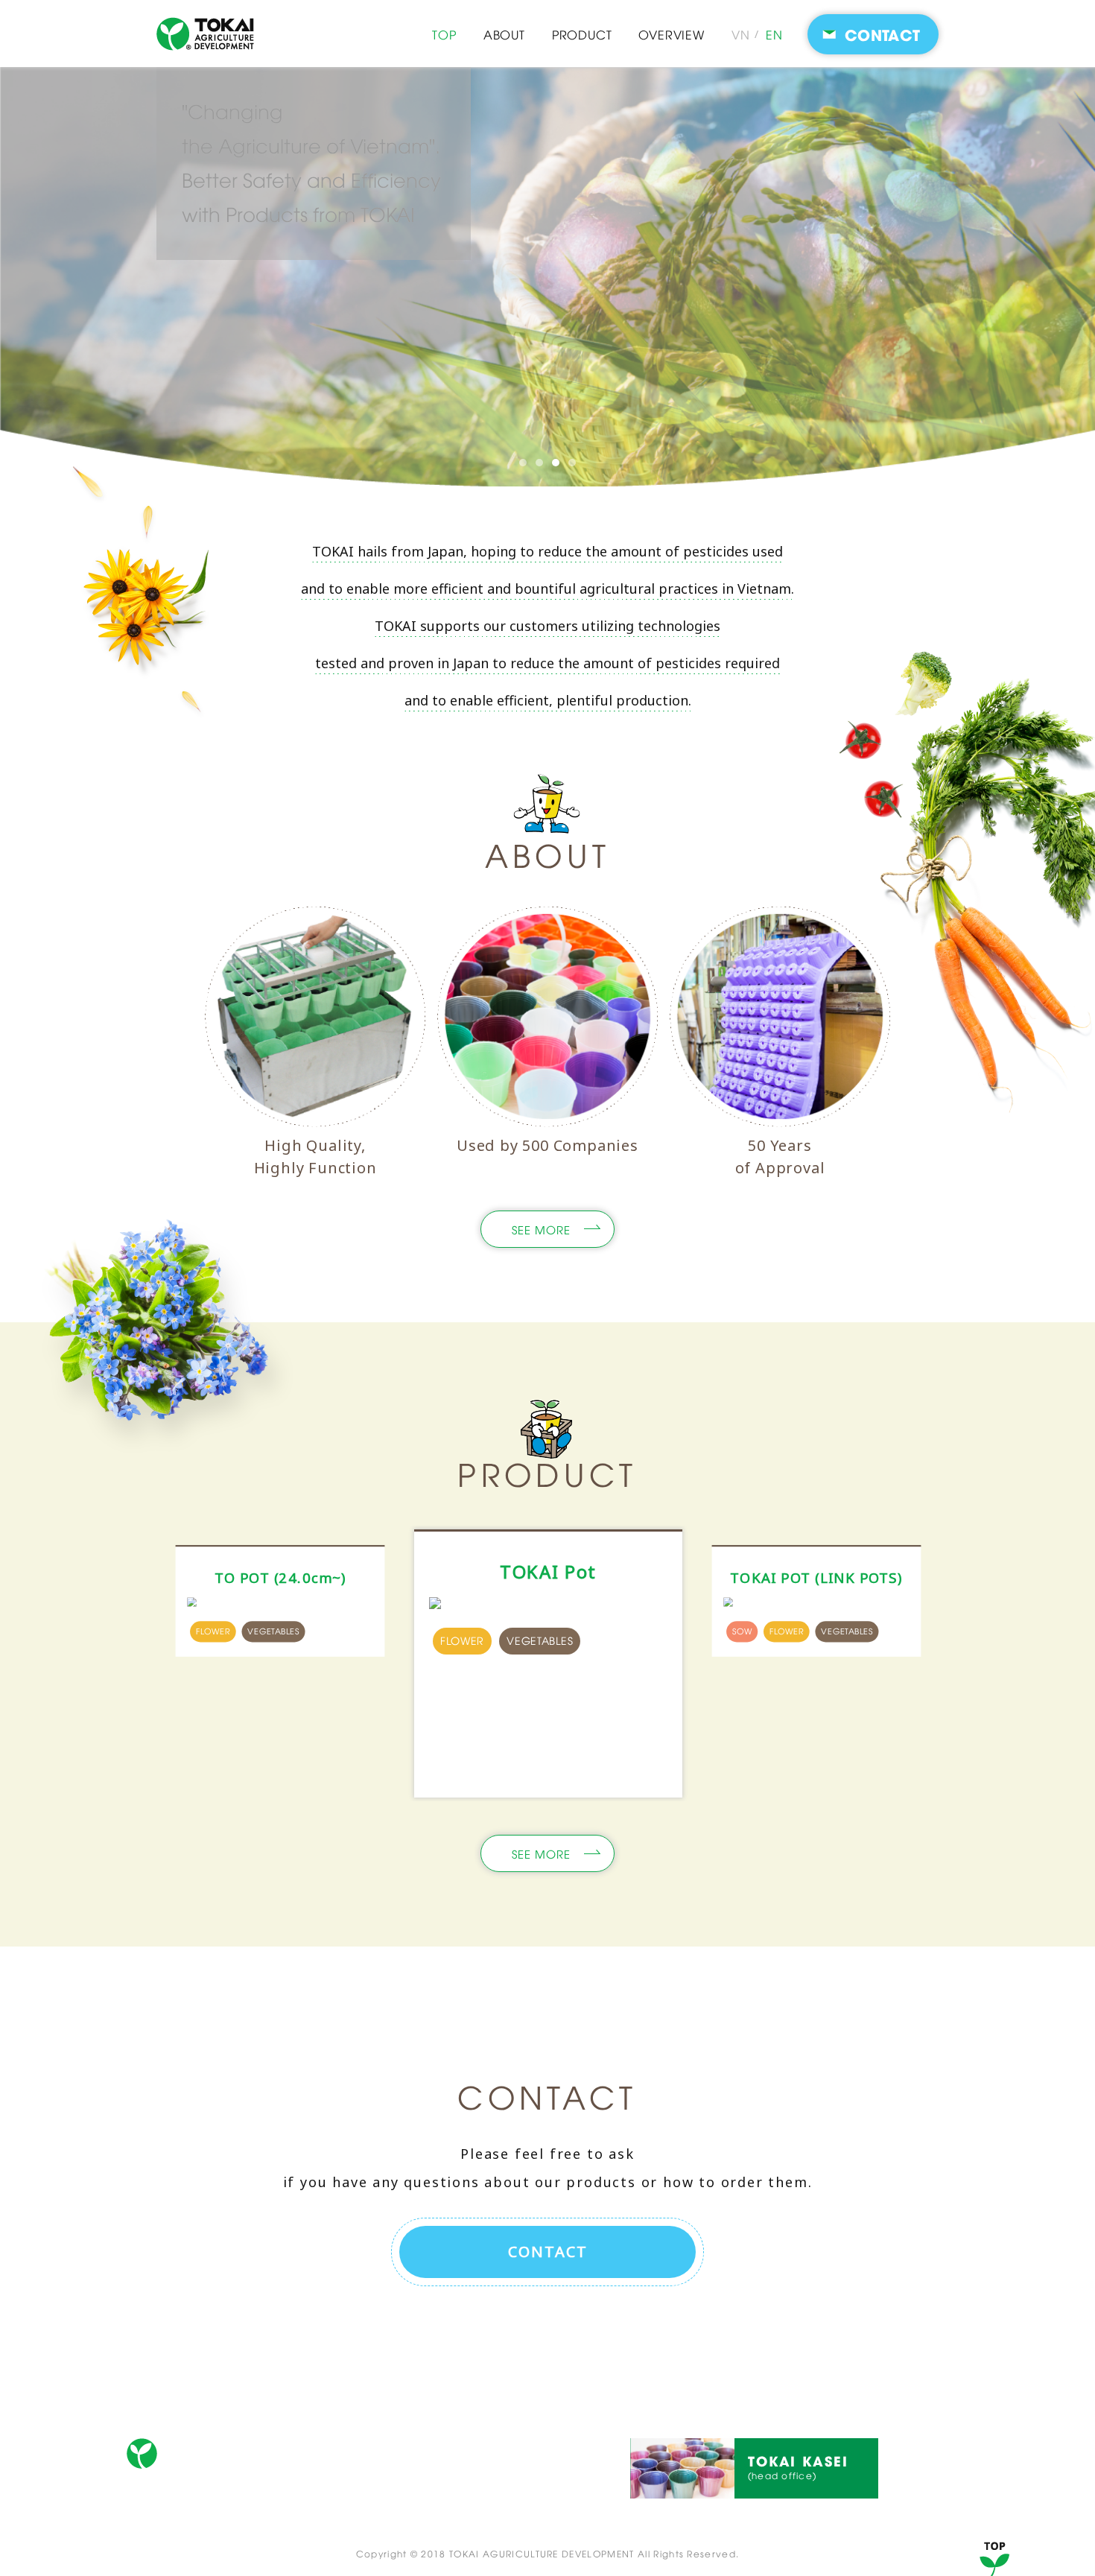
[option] (547, 277)
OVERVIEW (671, 34)
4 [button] (572, 463)
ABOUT (504, 34)
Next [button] (965, 1666)
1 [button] (523, 463)
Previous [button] (130, 1666)
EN (774, 34)
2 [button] (539, 463)
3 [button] (556, 463)
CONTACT (711, 2395)
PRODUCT (582, 34)
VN (741, 34)
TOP (444, 34)
